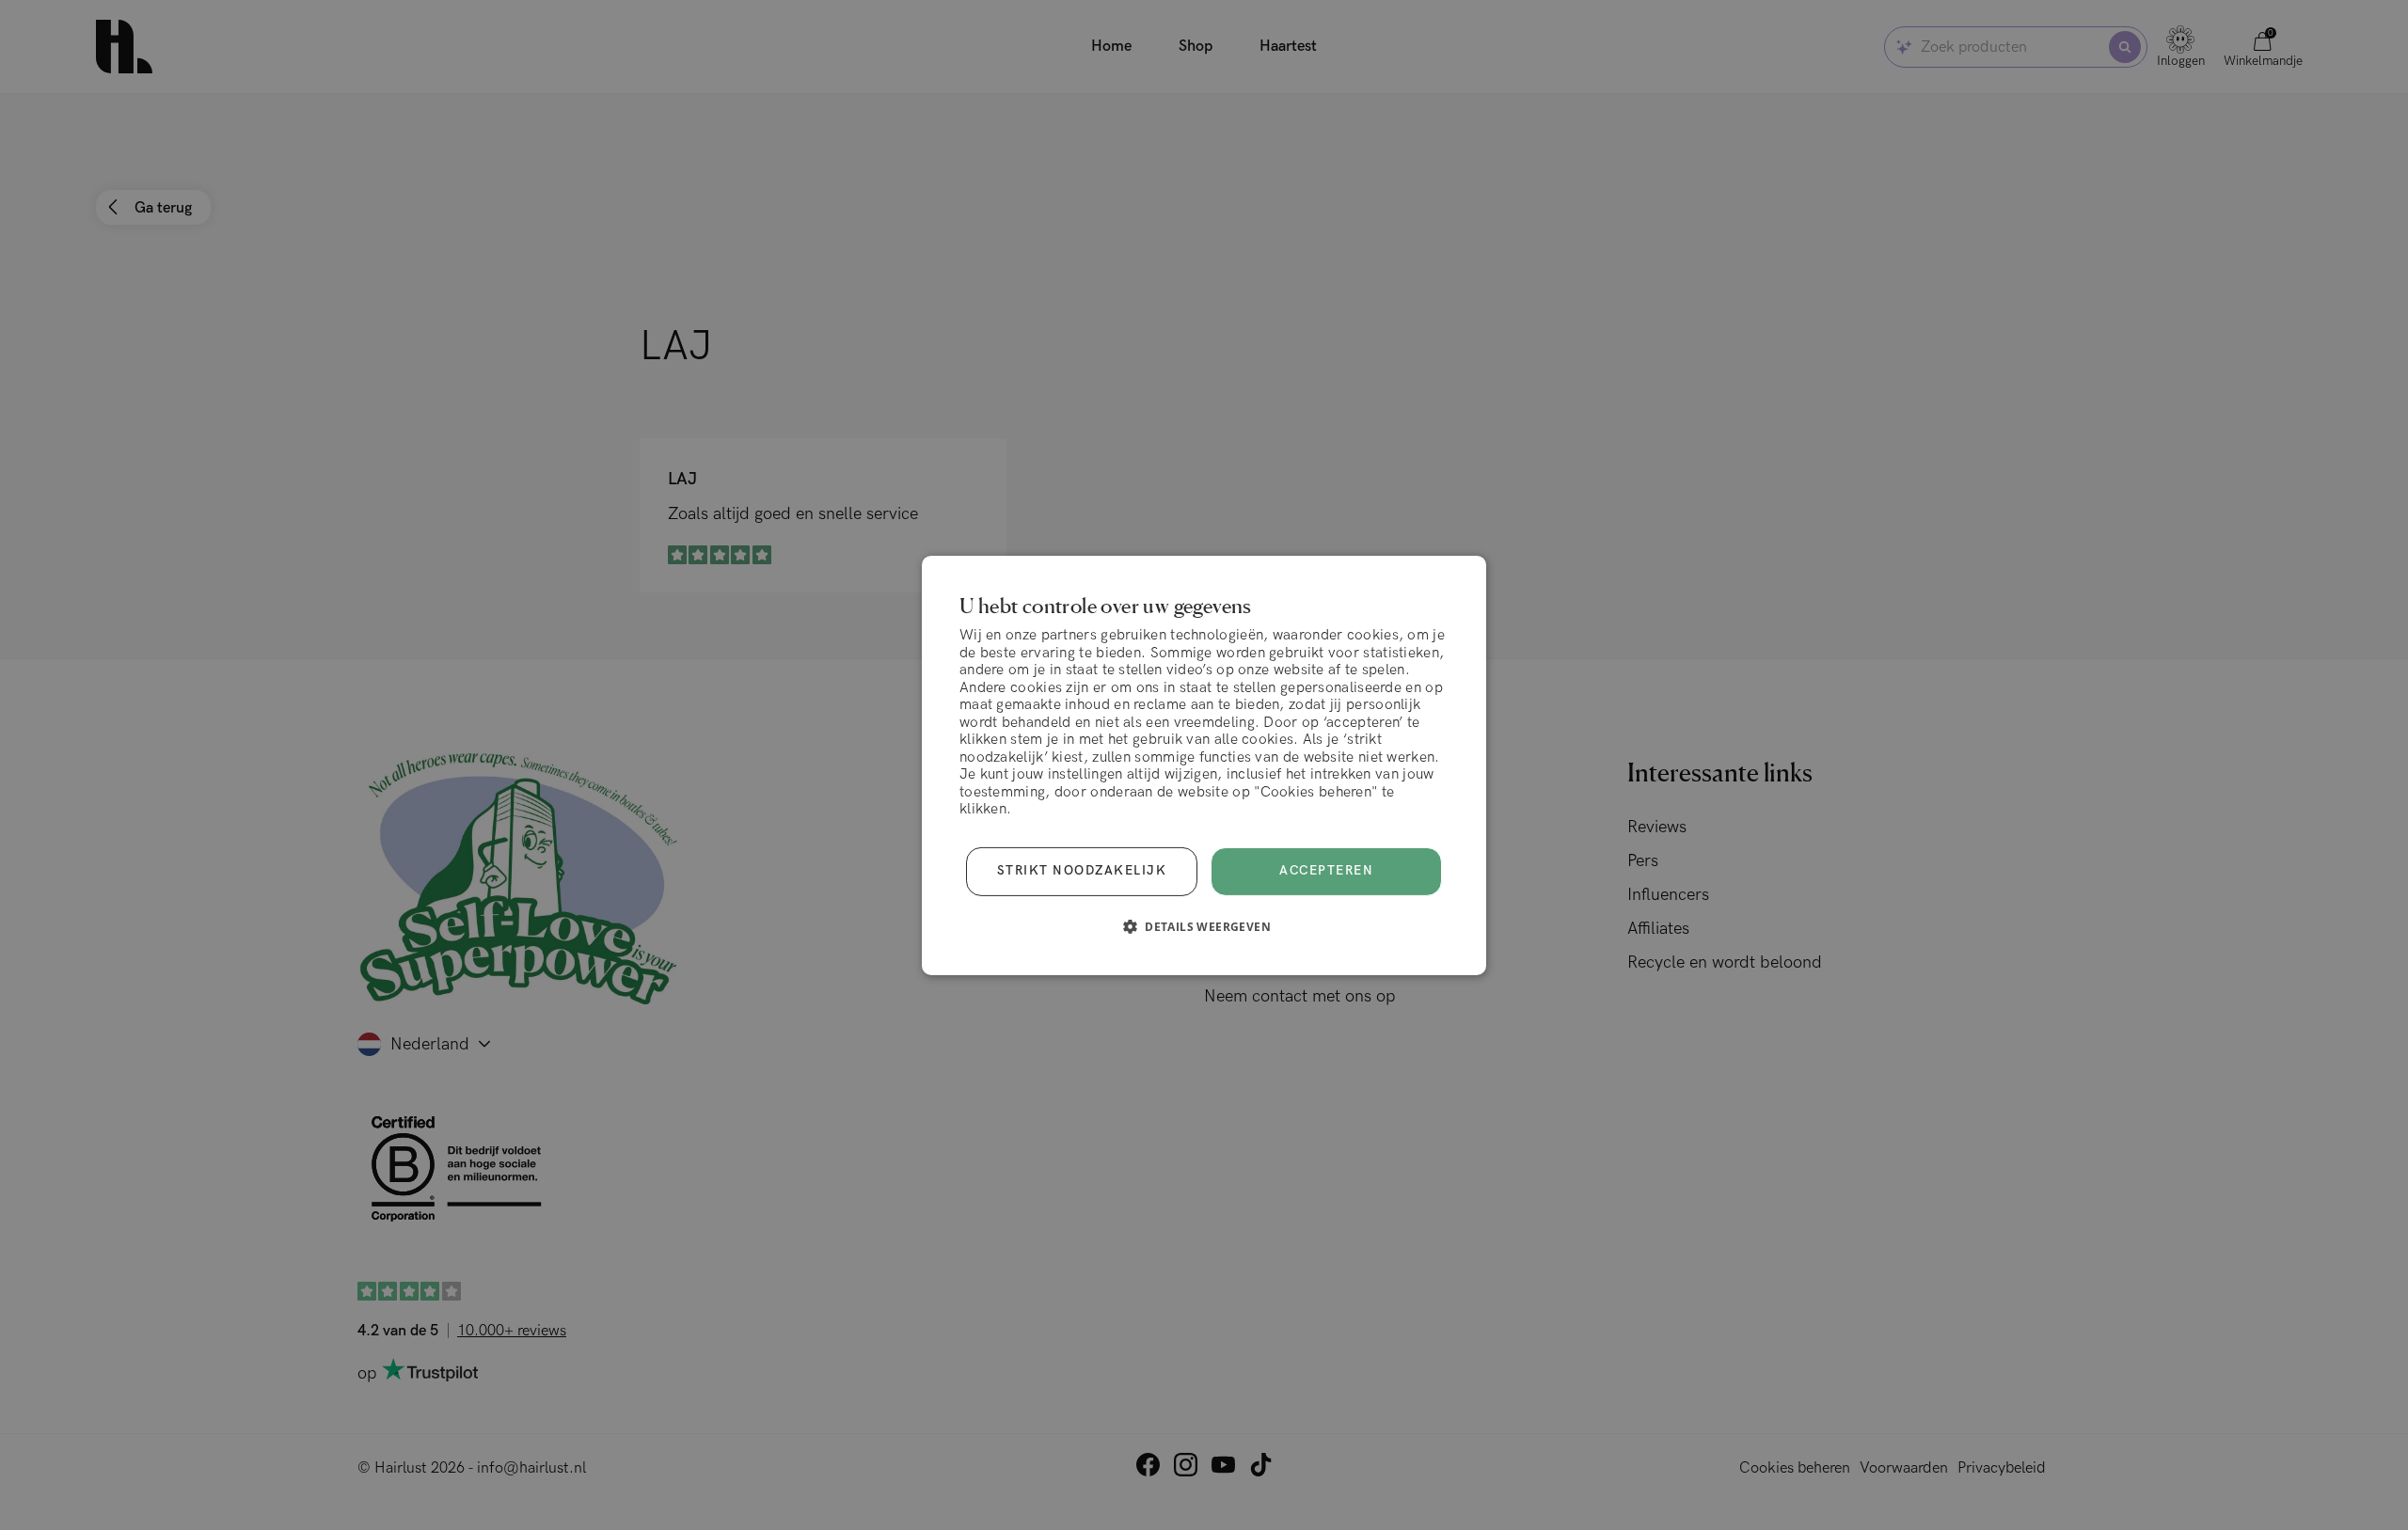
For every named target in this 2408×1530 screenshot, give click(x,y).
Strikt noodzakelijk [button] (1082, 871)
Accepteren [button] (1326, 871)
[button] (1204, 926)
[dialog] (1204, 765)
